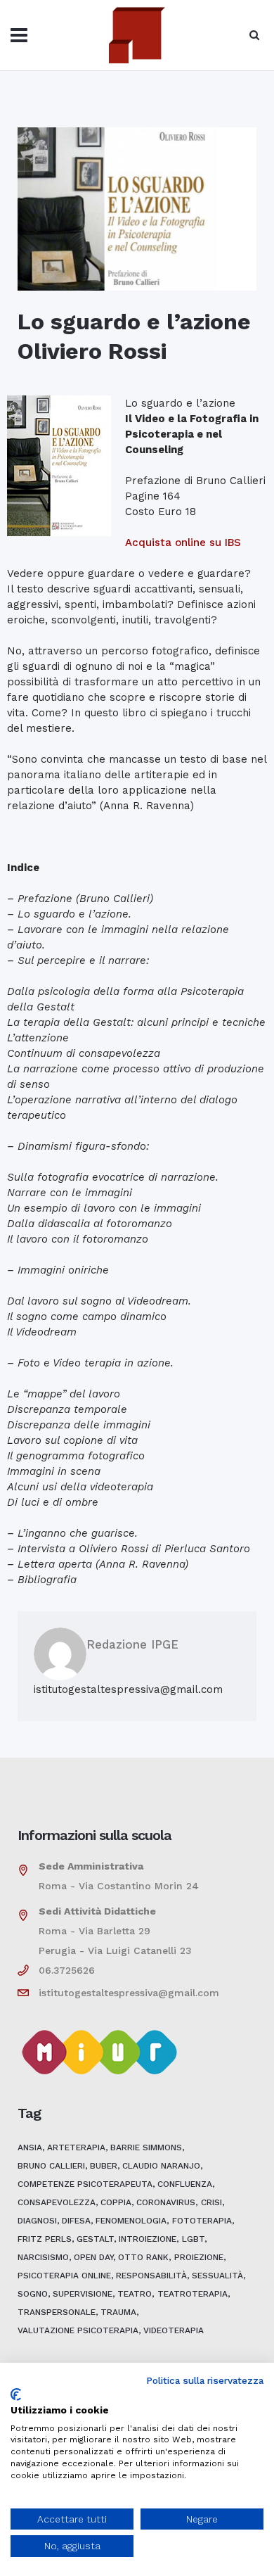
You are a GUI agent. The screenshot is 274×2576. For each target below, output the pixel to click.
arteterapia (76, 2147)
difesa (76, 2221)
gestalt (95, 2239)
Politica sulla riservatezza (205, 2380)
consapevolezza (57, 2202)
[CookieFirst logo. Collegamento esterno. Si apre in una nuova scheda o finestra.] (16, 2394)
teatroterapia (193, 2294)
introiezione (148, 2239)
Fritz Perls (45, 2239)
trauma (118, 2312)
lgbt (193, 2239)
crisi (211, 2202)
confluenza (185, 2184)
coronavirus (166, 2202)
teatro (135, 2294)
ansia (30, 2147)
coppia (116, 2202)
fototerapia (202, 2221)
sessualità (217, 2276)
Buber (104, 2166)
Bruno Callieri (51, 2166)
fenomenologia (131, 2221)
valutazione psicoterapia (78, 2330)
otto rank (143, 2257)
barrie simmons (146, 2147)
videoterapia (174, 2330)
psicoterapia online (64, 2276)
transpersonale (57, 2312)
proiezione (199, 2257)
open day (93, 2257)
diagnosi (37, 2221)
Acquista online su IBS (183, 543)
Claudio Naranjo (161, 2166)
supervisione (83, 2294)
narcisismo (43, 2257)
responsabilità (151, 2276)
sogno (33, 2294)
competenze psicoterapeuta (85, 2184)
